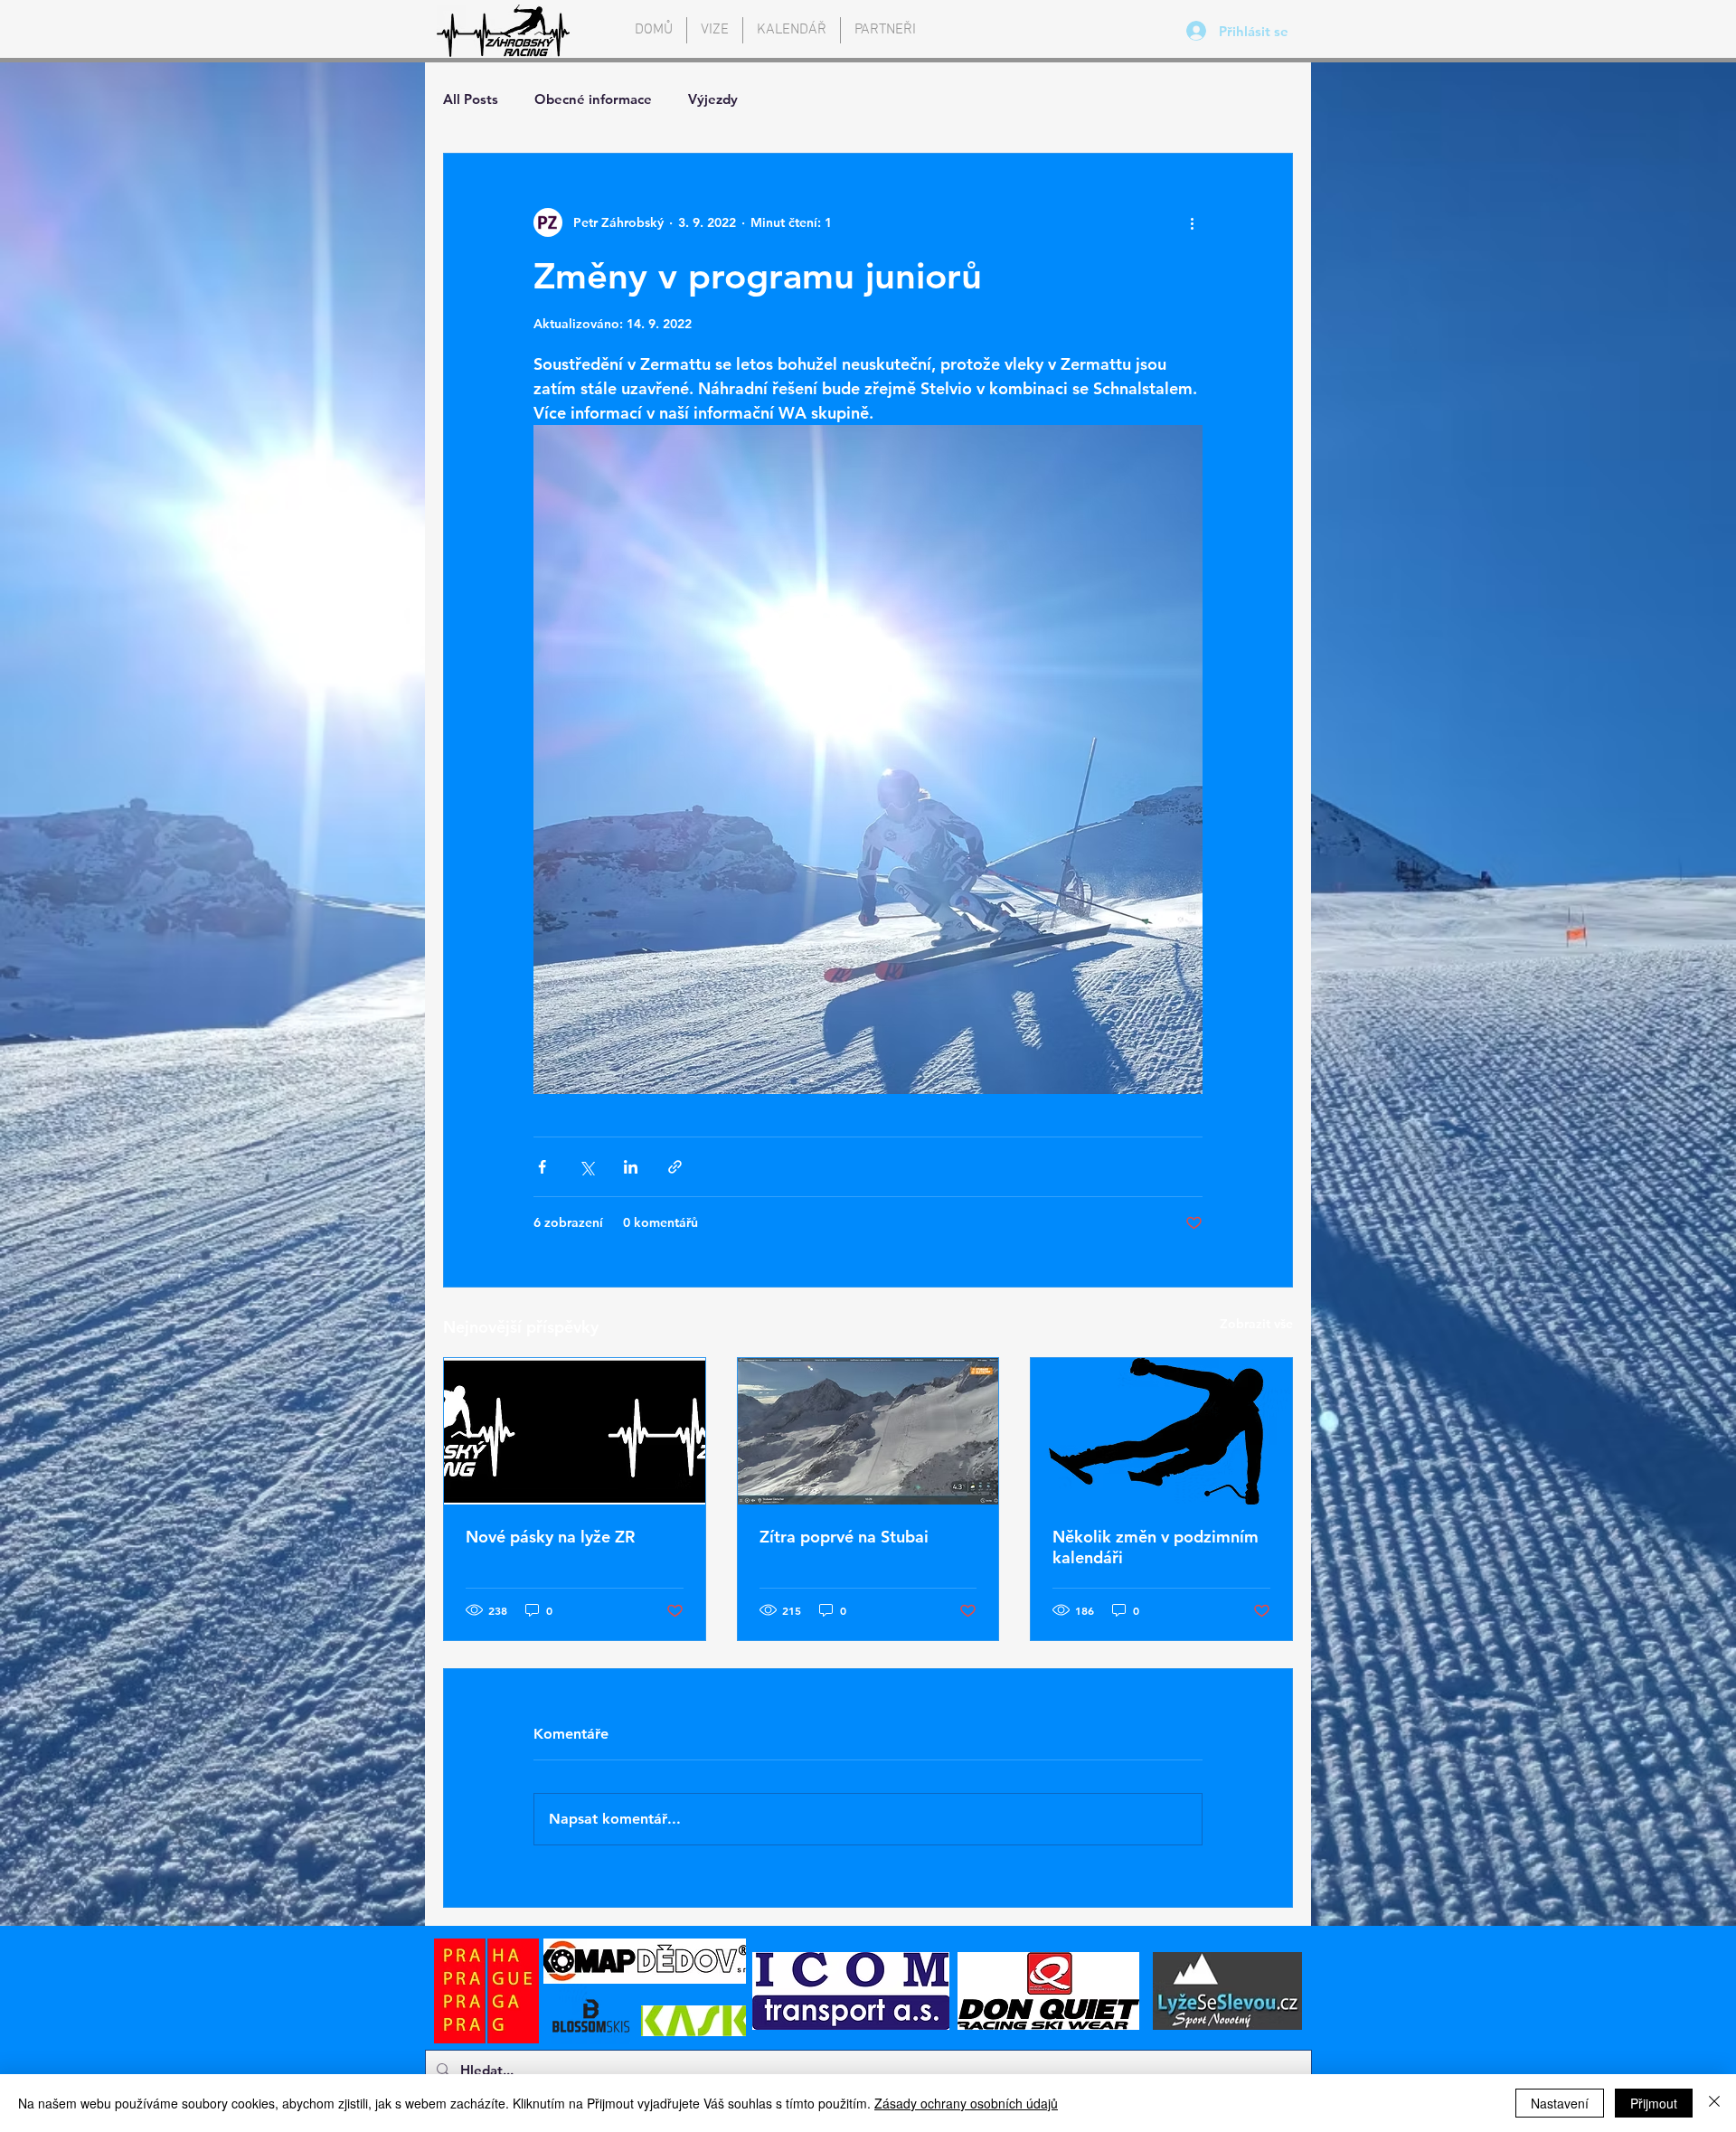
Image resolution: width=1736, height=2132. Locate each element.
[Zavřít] (1714, 2103)
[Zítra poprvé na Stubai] (868, 1431)
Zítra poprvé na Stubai (844, 1537)
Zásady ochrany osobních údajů (966, 2103)
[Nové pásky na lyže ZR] (575, 1431)
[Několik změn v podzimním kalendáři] (1161, 1431)
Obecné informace (593, 99)
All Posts (471, 99)
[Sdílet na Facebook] (542, 1167)
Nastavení (1560, 2103)
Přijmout (1654, 2103)
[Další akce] (1192, 222)
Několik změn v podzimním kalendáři (1156, 1547)
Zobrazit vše (1256, 1324)
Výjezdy (713, 99)
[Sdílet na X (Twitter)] (586, 1167)
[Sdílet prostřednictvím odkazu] (675, 1167)
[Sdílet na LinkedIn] (631, 1167)
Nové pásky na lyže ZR (550, 1537)
